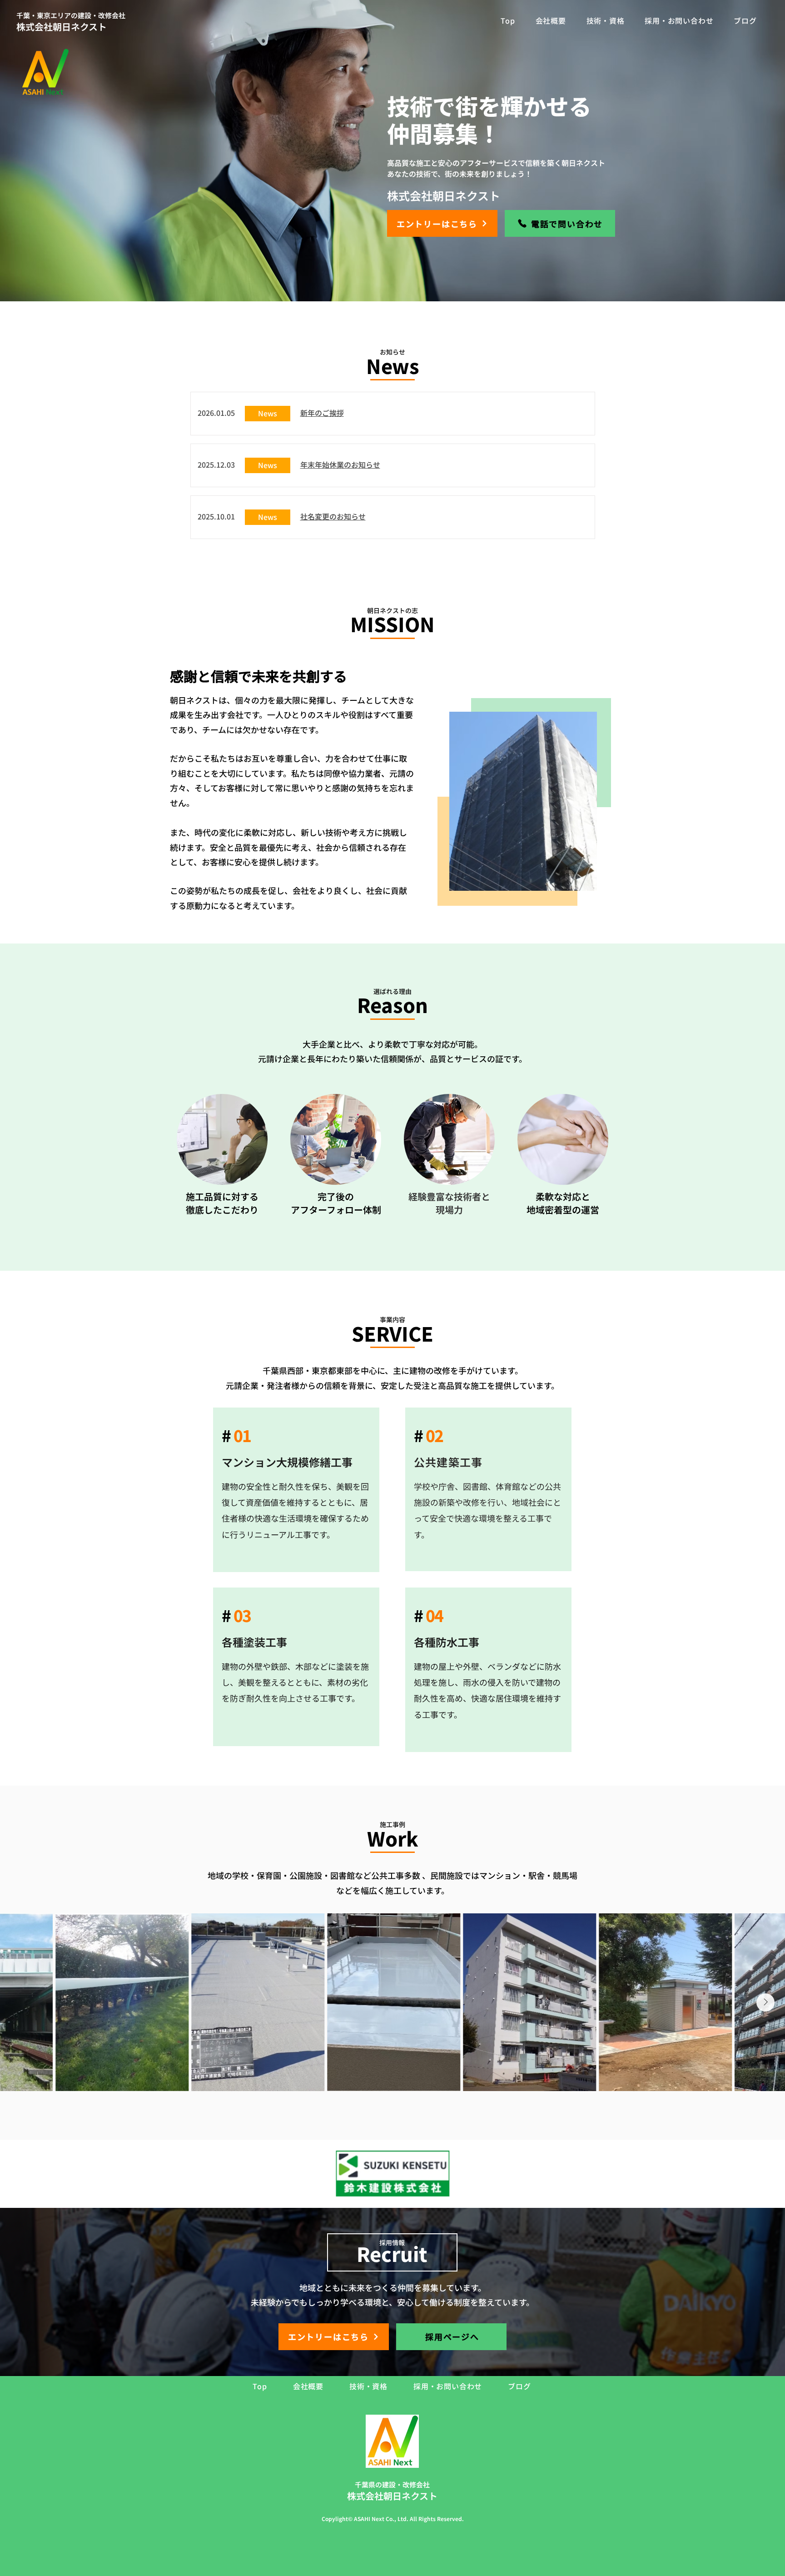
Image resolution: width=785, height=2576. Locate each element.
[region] (296, 1490)
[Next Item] (765, 2002)
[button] (322, 413)
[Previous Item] (20, 2002)
